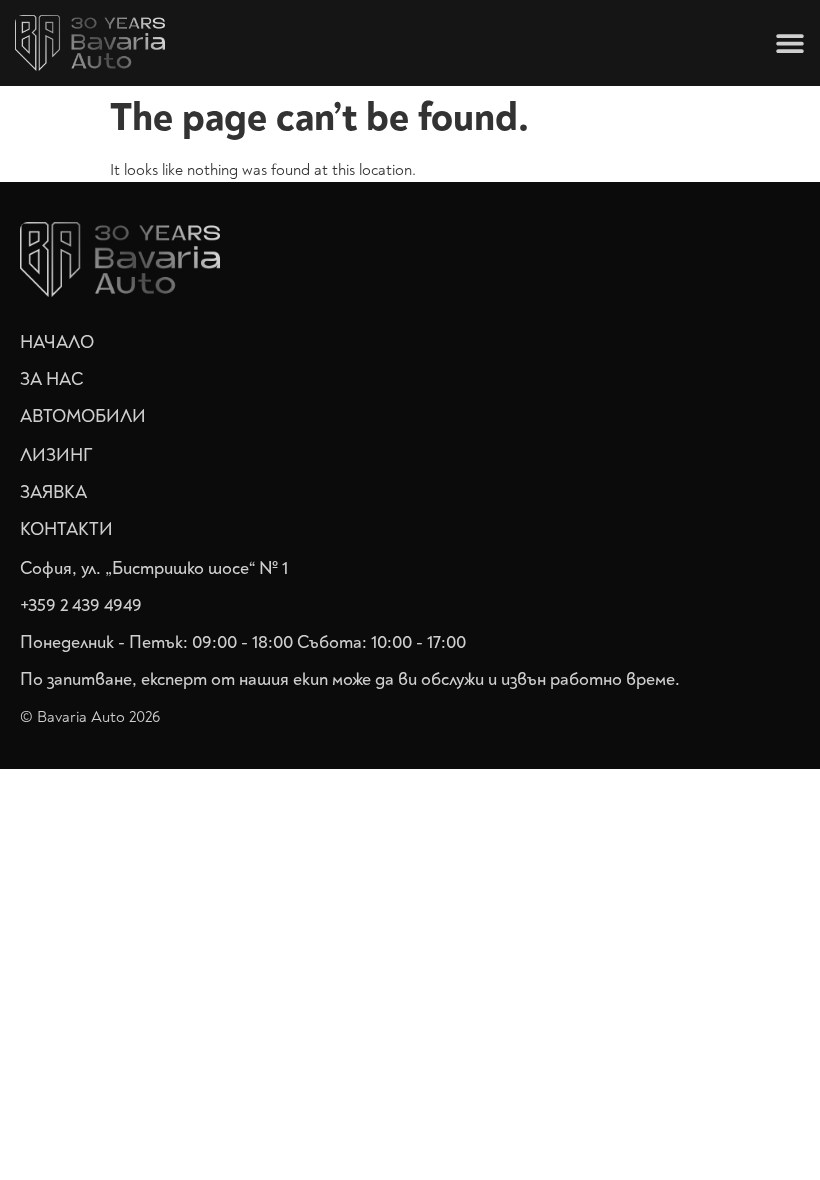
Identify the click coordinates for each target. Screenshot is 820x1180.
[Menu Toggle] (790, 43)
